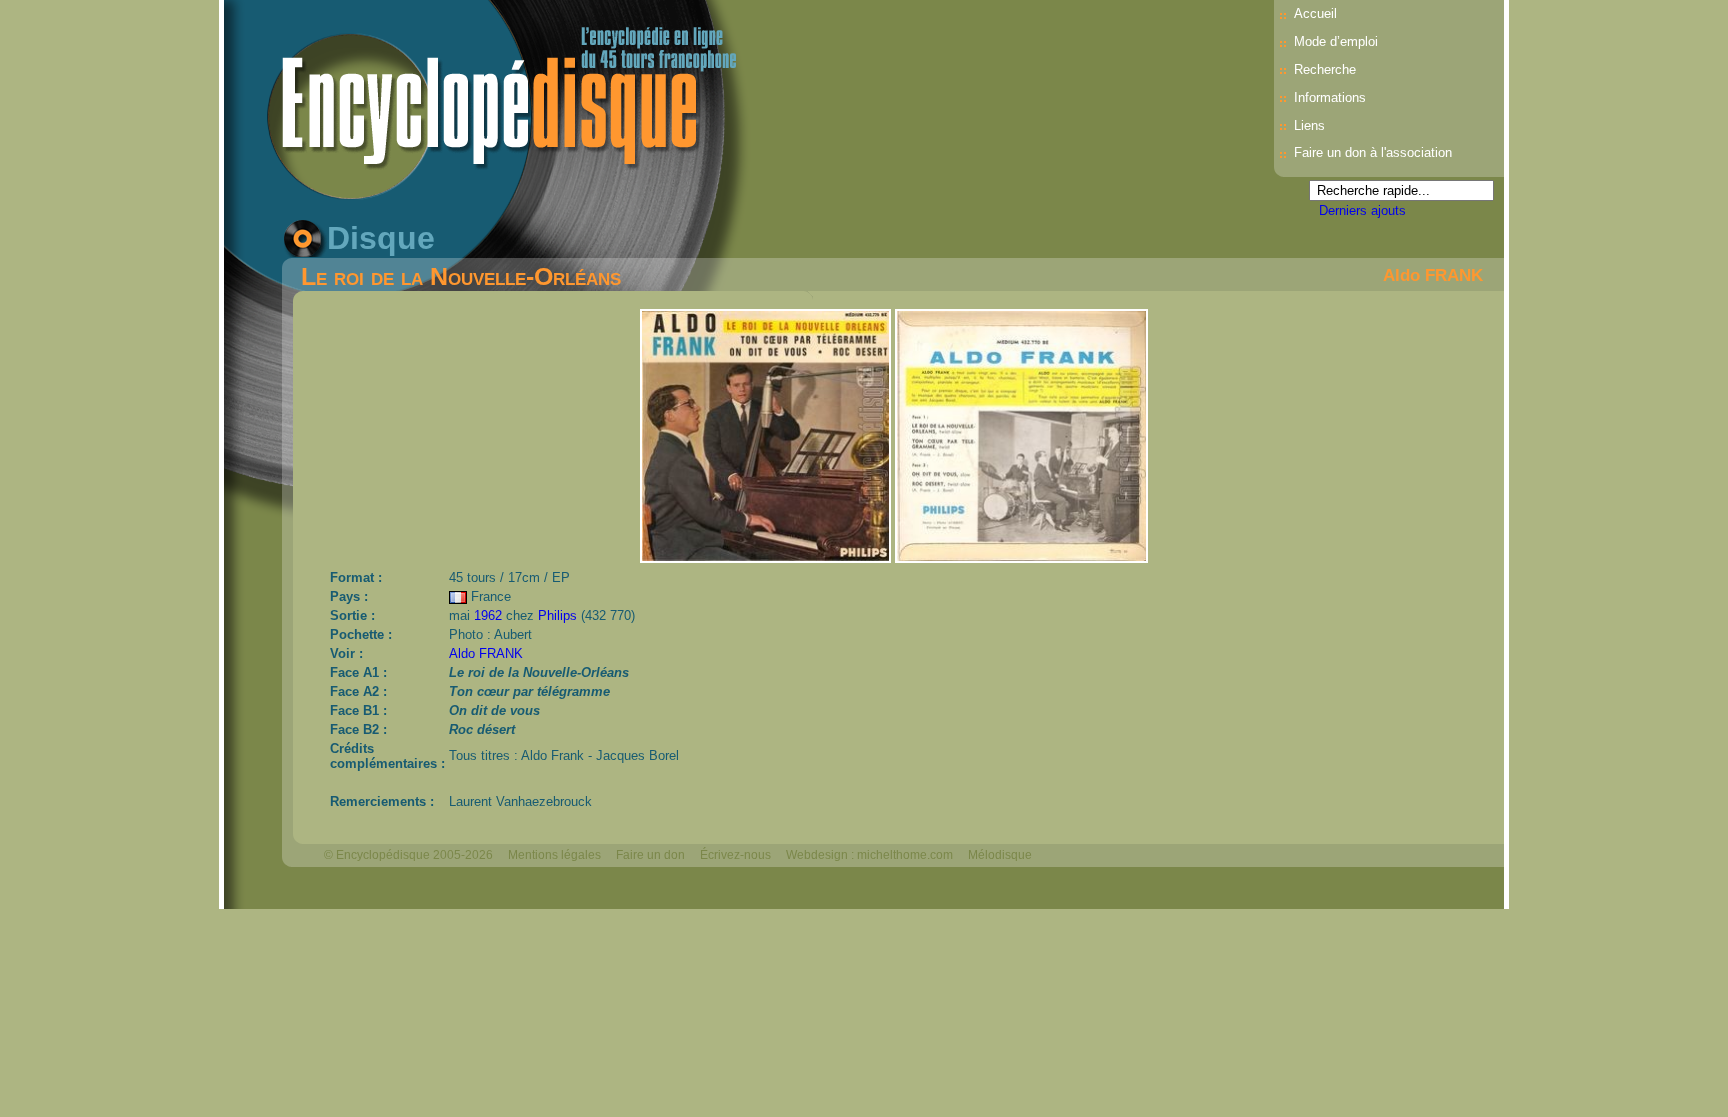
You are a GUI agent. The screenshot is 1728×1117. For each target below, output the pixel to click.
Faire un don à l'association (1373, 152)
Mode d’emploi (1336, 41)
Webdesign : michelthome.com (869, 855)
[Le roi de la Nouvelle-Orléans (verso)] (1021, 557)
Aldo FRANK (1433, 275)
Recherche (1325, 69)
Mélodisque (1000, 855)
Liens (1309, 125)
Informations (1330, 97)
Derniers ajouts (1362, 210)
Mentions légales (554, 855)
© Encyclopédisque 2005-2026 (408, 855)
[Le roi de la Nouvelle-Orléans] (767, 557)
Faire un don (650, 855)
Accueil (1315, 13)
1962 (488, 615)
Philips (557, 615)
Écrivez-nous (735, 855)
